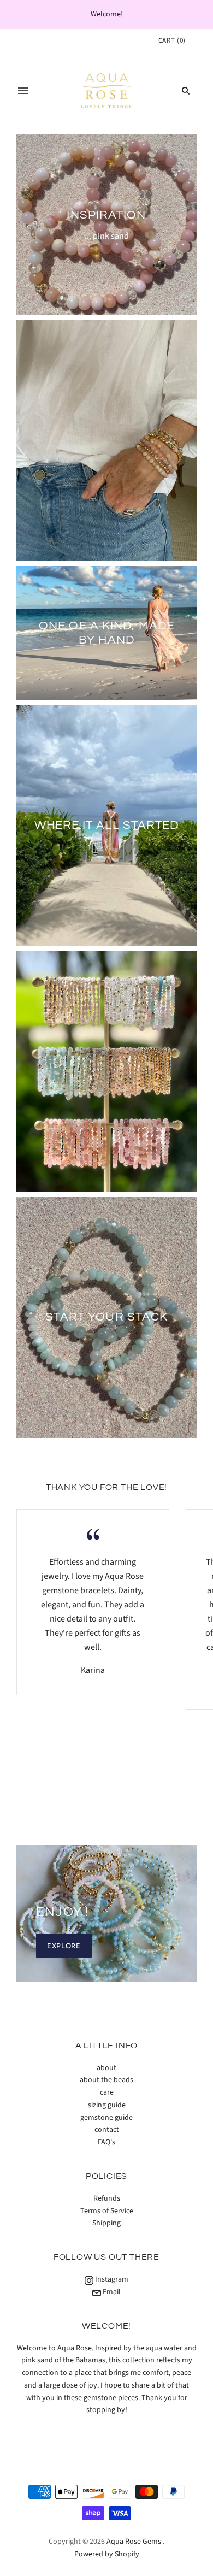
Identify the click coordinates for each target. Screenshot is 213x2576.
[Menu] (23, 91)
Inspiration (106, 215)
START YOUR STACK (107, 1317)
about (106, 2068)
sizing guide (107, 2105)
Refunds (107, 2198)
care (107, 2092)
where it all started (107, 825)
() (172, 40)
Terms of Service (107, 2211)
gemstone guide (106, 2118)
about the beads (106, 2080)
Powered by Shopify (107, 2554)
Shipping (106, 2223)
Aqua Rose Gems (134, 2542)
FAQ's (106, 2142)
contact (107, 2130)
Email (111, 2292)
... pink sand (107, 235)
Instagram (111, 2279)
